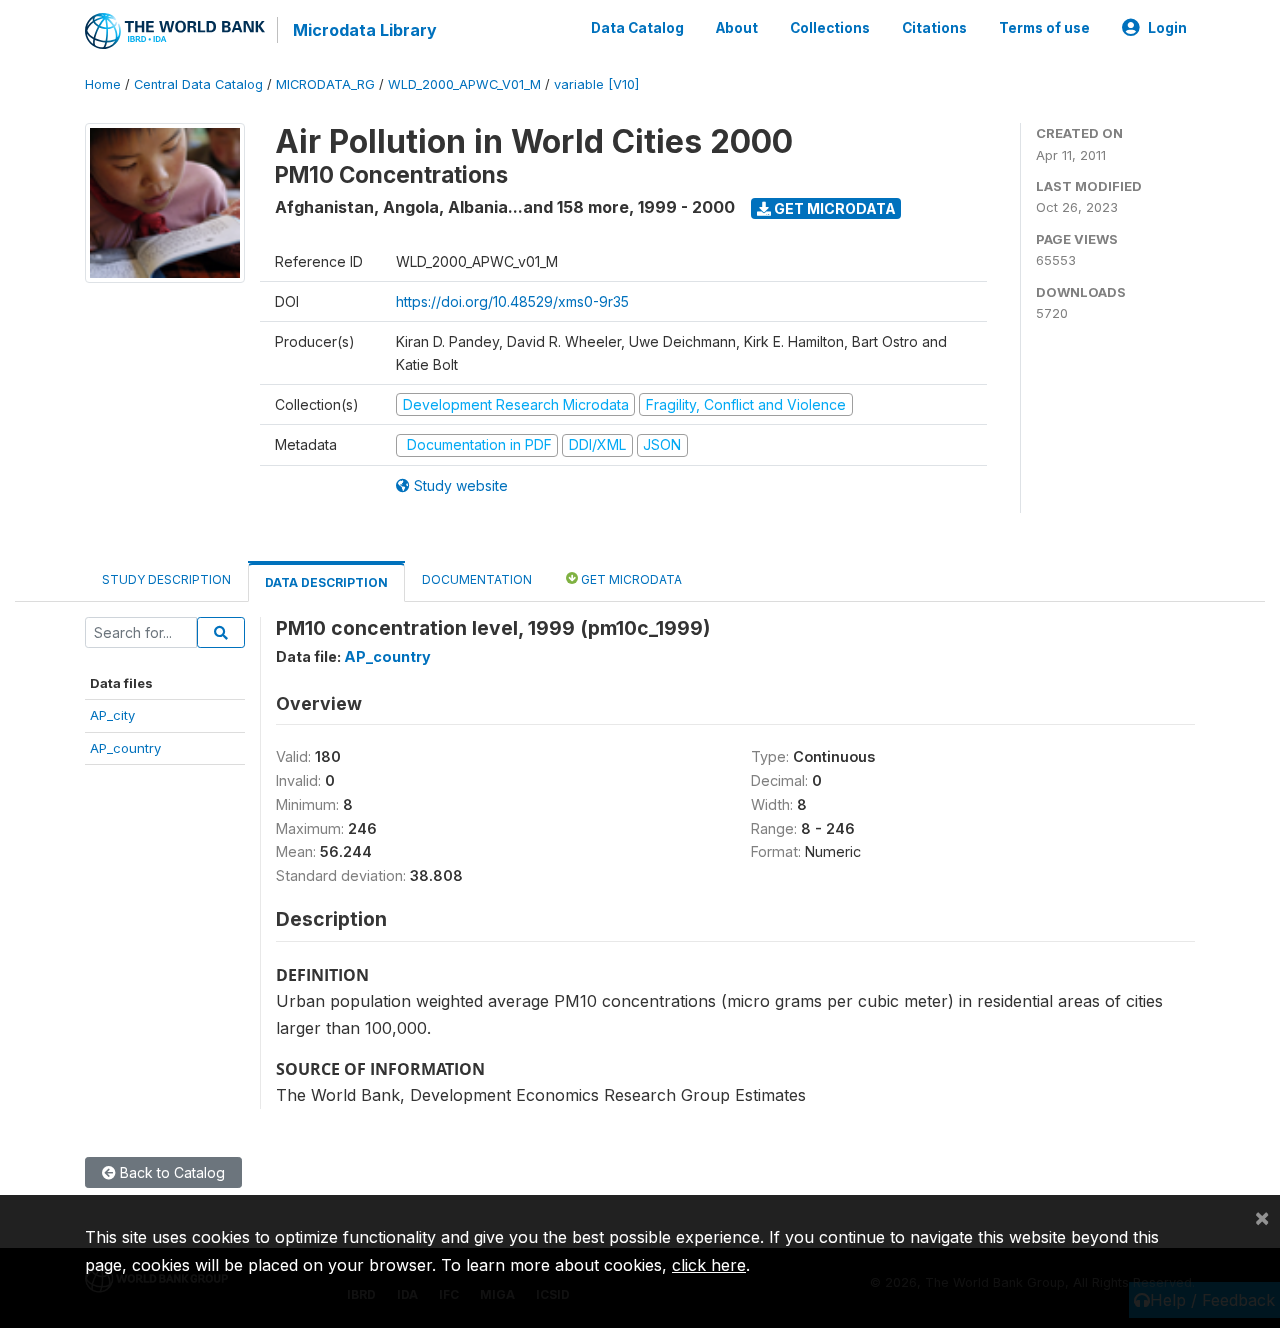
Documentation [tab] (477, 579)
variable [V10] (596, 84)
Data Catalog (637, 28)
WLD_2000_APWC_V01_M (464, 84)
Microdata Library (365, 30)
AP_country (125, 748)
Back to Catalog (170, 1172)
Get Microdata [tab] (630, 579)
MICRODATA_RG (325, 84)
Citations (934, 28)
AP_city (112, 715)
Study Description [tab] (166, 579)
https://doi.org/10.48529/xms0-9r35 (512, 301)
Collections (830, 28)
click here (709, 1265)
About (737, 28)
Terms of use (1044, 28)
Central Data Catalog (198, 84)
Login (1167, 28)
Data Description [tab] (326, 582)
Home (103, 84)
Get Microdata (833, 208)
